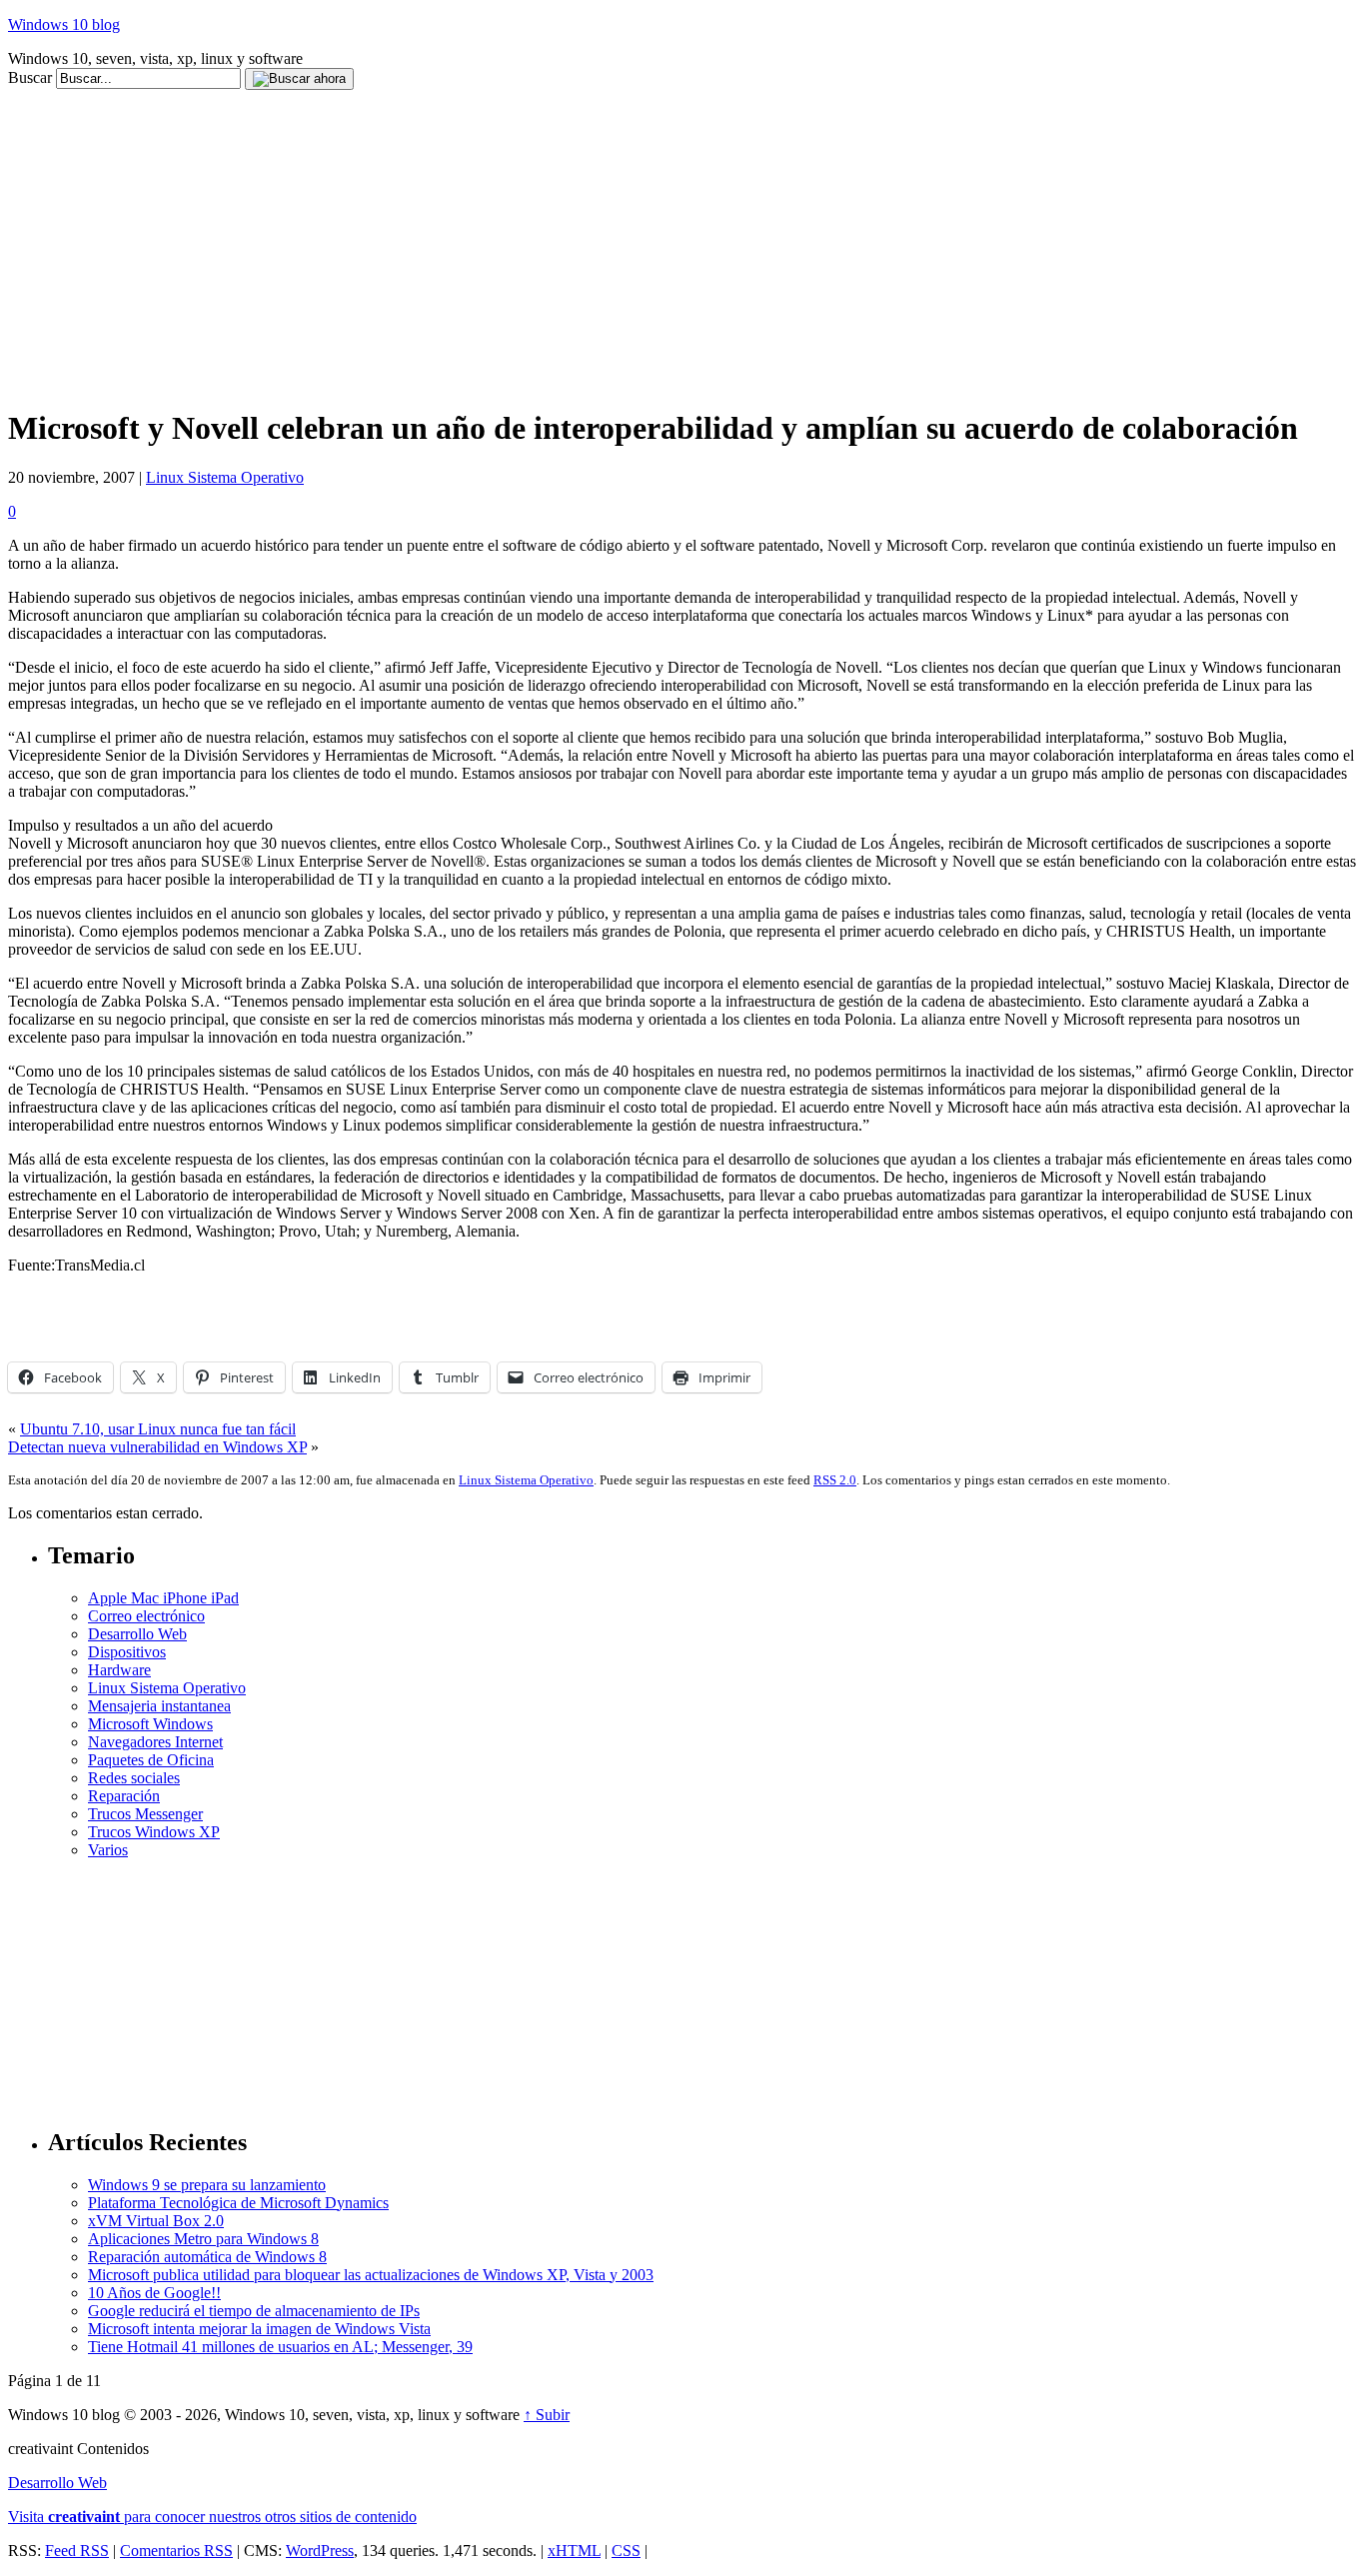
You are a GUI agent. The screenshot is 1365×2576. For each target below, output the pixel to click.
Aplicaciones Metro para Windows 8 (203, 2239)
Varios (108, 1850)
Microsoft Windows (150, 1724)
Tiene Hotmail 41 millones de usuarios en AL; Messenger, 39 (280, 2347)
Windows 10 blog (64, 24)
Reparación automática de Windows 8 (207, 2257)
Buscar (30, 77)
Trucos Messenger (145, 1814)
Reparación (124, 1796)
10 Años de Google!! (154, 2293)
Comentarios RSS (176, 2551)
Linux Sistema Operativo (225, 477)
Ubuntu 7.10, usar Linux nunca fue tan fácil (158, 1429)
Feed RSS (77, 2551)
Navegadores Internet (155, 1742)
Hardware (119, 1670)
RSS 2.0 (835, 1480)
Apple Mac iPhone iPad (163, 1598)
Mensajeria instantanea (159, 1706)
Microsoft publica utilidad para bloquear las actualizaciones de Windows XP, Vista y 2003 (371, 2275)
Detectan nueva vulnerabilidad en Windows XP (157, 1447)
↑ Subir (547, 2415)
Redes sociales (134, 1778)
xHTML (574, 2551)
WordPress (320, 2551)
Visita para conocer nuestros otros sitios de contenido (212, 2517)
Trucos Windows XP (154, 1832)
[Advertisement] (372, 97)
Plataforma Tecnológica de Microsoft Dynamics (238, 2203)
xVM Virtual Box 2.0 (156, 2221)
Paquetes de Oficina (151, 1760)
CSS (626, 2551)
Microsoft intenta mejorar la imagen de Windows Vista (259, 2329)
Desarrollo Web (137, 1634)
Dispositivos (127, 1652)
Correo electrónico (146, 1616)
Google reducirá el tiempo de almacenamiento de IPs (254, 2311)
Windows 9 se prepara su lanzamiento (207, 2185)
